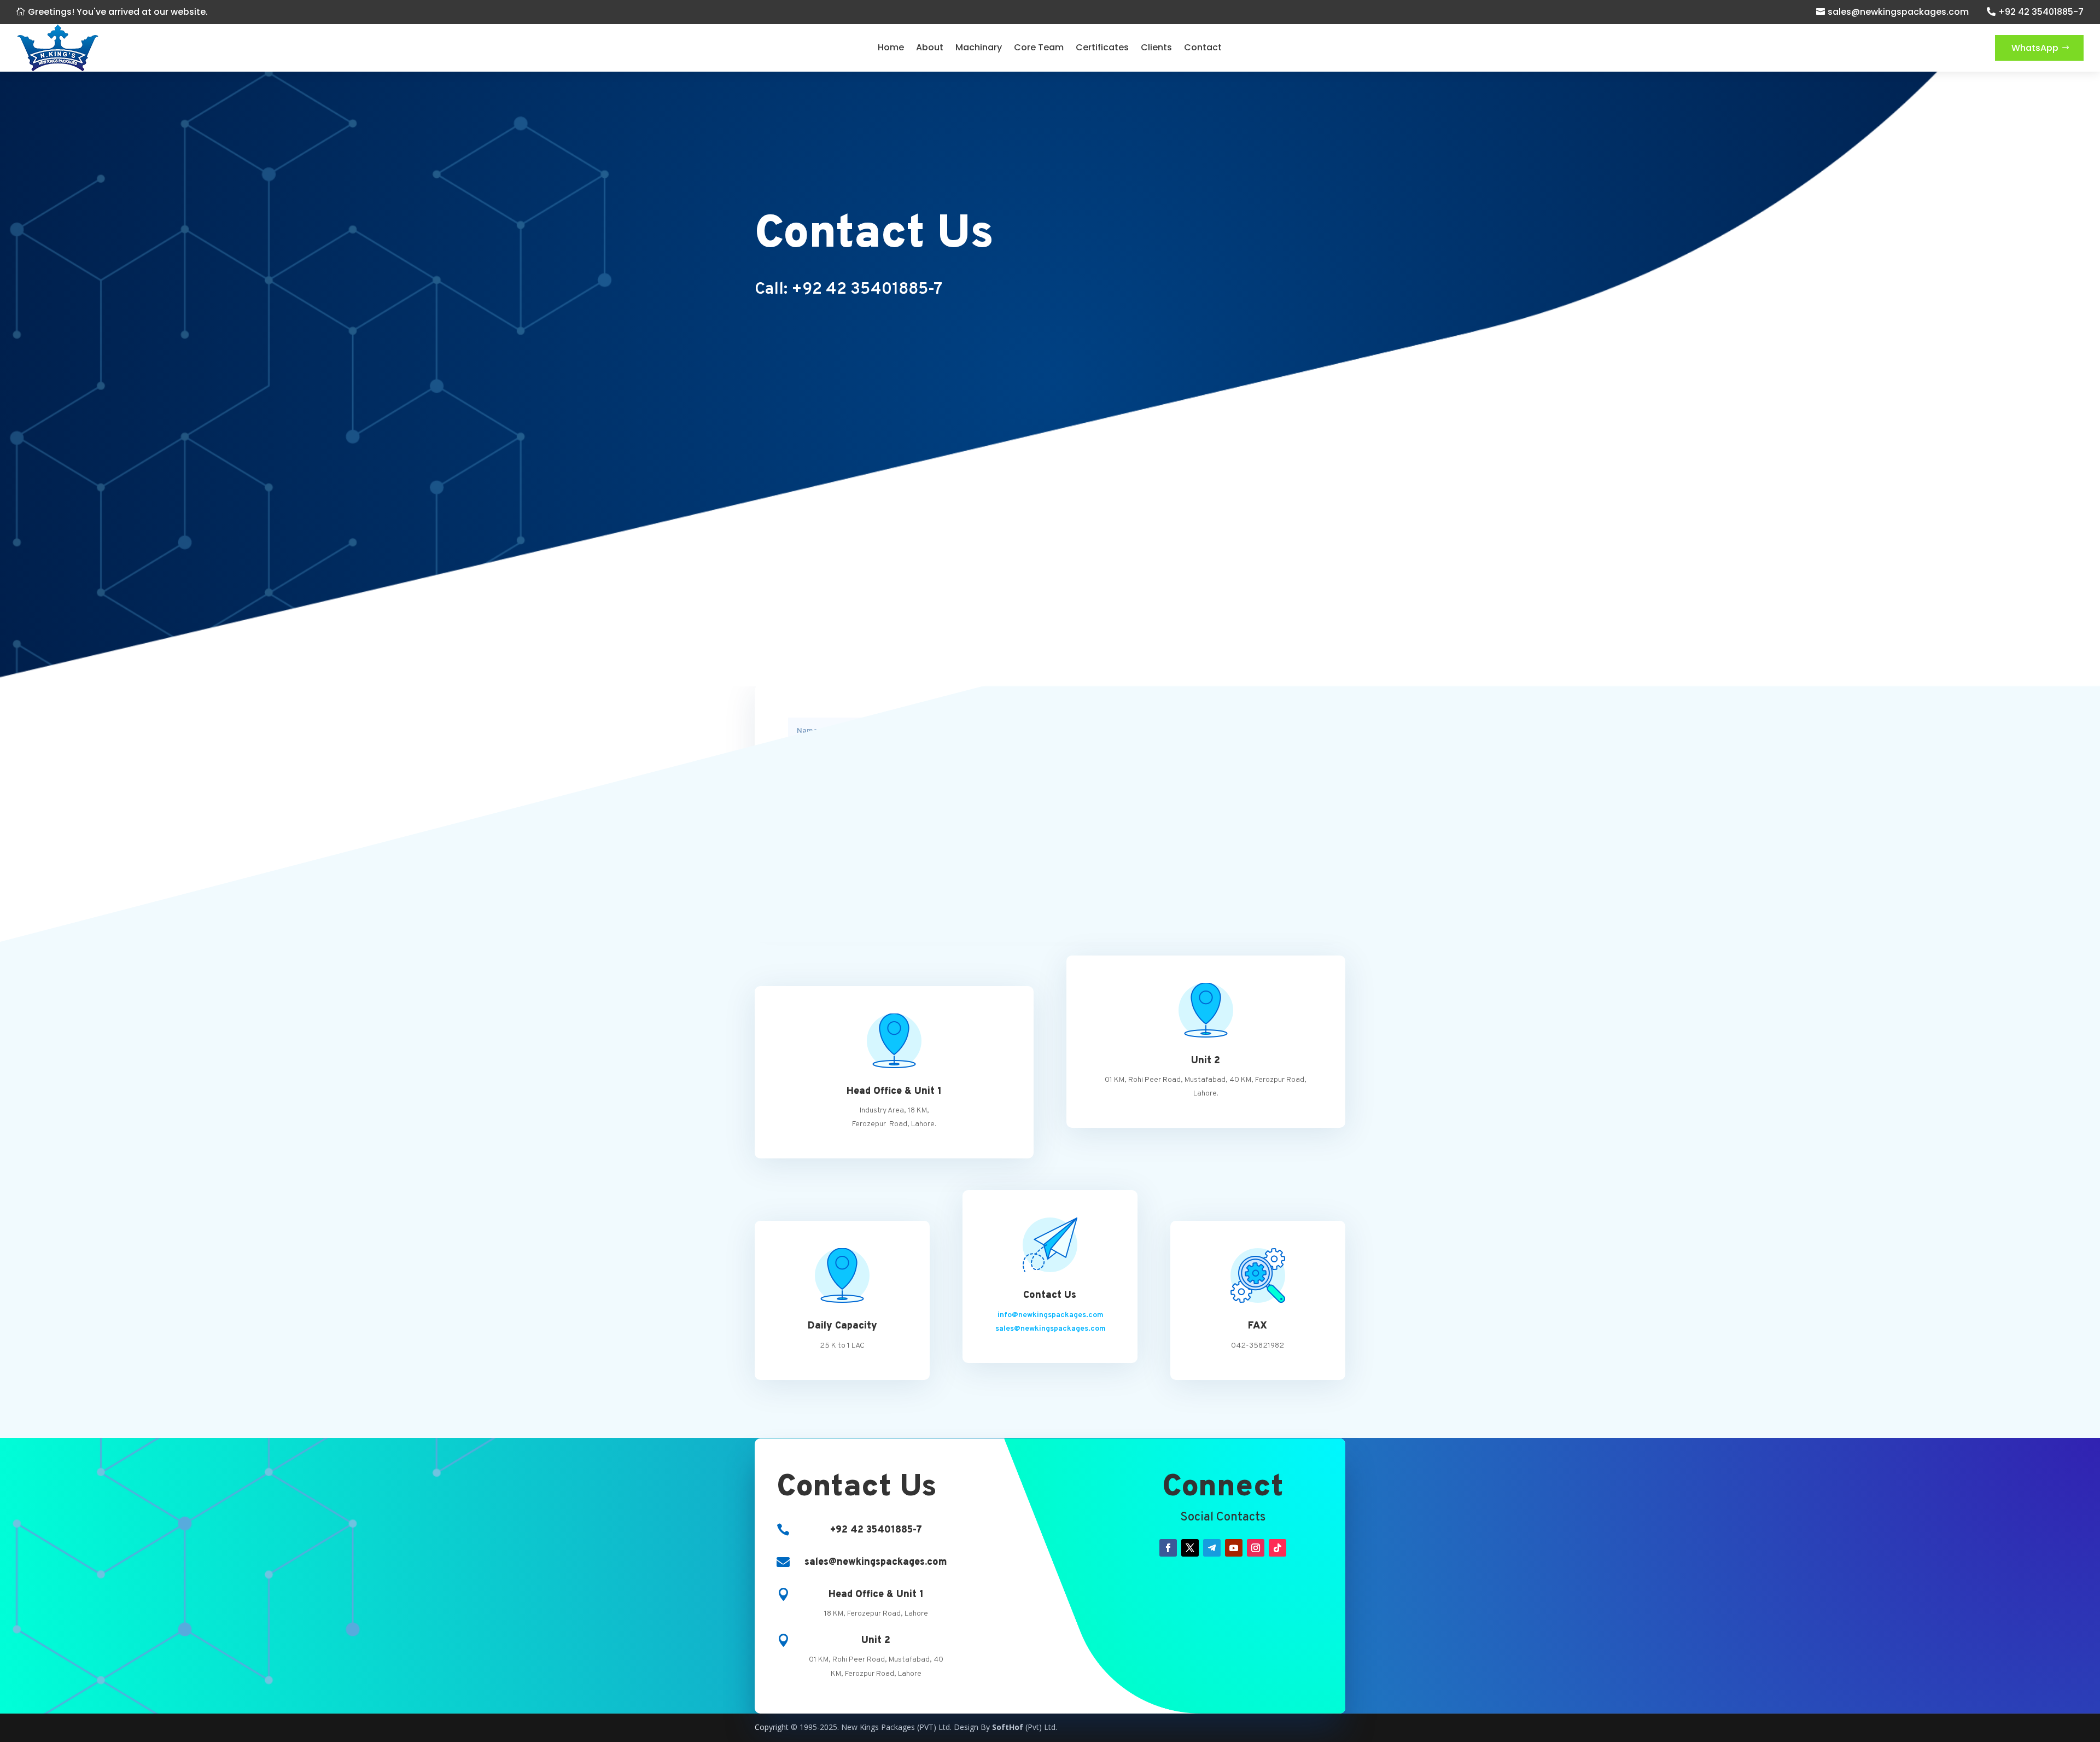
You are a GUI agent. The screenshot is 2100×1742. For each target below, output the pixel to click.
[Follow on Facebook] (1168, 1548)
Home (891, 47)
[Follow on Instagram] (1256, 1548)
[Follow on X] (1190, 1548)
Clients (1156, 47)
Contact (1203, 47)
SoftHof (1008, 1727)
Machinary (979, 47)
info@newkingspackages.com (1051, 1315)
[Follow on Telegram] (1212, 1548)
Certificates (1102, 47)
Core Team (1039, 47)
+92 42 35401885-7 (2041, 12)
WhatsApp (2035, 48)
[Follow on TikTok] (1277, 1548)
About (930, 47)
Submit (1284, 865)
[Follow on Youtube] (1234, 1548)
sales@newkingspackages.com (1898, 12)
